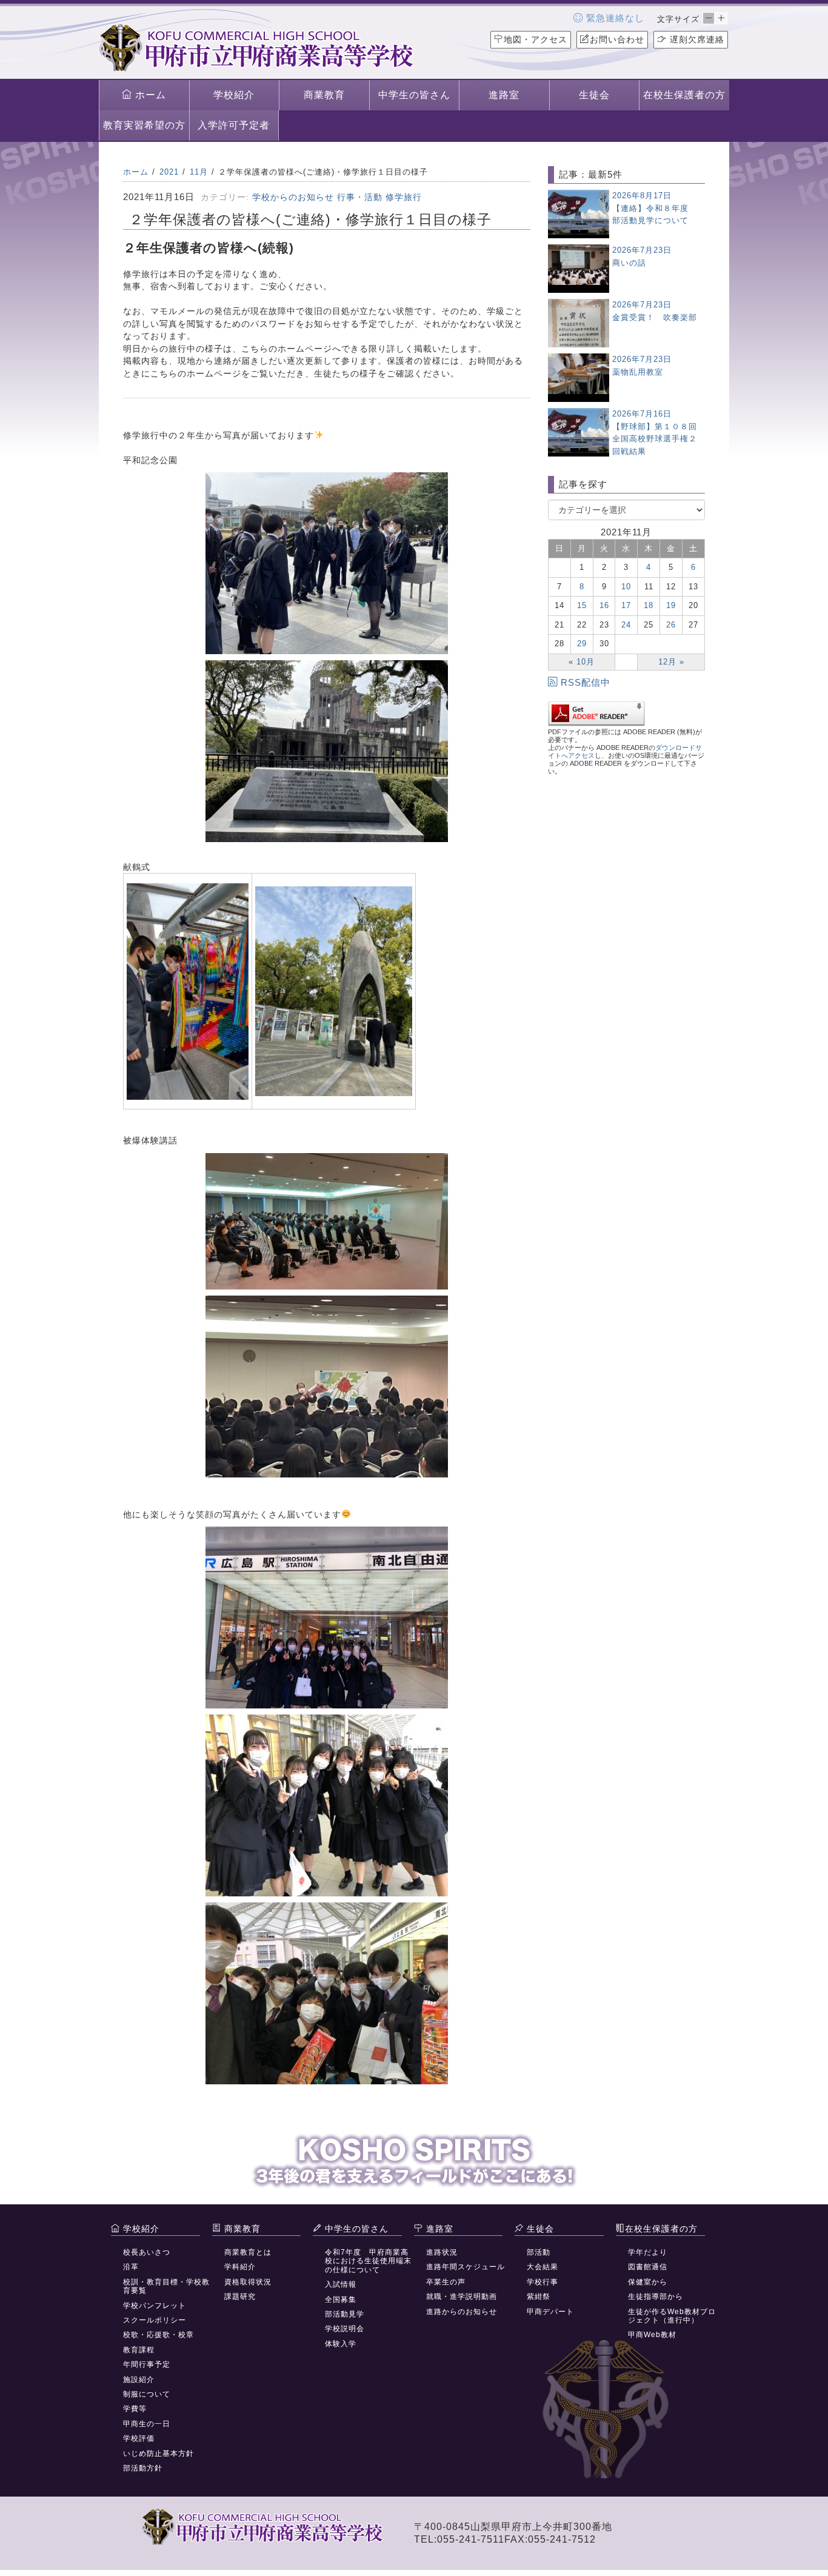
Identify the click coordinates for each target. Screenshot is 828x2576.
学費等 (135, 2409)
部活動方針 (143, 2468)
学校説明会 (345, 2329)
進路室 (504, 95)
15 (582, 605)
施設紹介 (139, 2380)
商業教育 (324, 95)
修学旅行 (404, 197)
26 (671, 625)
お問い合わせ (617, 39)
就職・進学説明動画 (462, 2297)
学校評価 (139, 2438)
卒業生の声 (446, 2282)
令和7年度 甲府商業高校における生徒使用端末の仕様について (368, 2261)
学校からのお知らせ (293, 197)
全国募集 (341, 2300)
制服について (147, 2394)
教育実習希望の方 (144, 125)
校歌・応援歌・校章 (159, 2335)
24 (626, 625)
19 (671, 605)
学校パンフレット (155, 2306)
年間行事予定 (147, 2364)
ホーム (149, 95)
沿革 (131, 2267)
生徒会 (594, 95)
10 (626, 587)
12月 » (671, 662)
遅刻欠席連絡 (696, 39)
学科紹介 (240, 2267)
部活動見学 (345, 2314)
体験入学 (341, 2344)
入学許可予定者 (234, 125)
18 (649, 605)
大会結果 (543, 2267)
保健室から (648, 2282)
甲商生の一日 (147, 2424)
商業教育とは (248, 2252)
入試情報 (341, 2284)
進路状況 (442, 2252)
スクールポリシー (155, 2320)
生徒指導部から (656, 2297)
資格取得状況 (248, 2282)
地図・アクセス (536, 39)
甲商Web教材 (652, 2335)
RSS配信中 (586, 682)
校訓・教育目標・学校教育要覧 (166, 2286)
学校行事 (543, 2282)
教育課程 (139, 2350)
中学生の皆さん (414, 95)
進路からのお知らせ (462, 2312)
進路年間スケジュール (466, 2267)
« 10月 (582, 662)
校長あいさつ (147, 2252)
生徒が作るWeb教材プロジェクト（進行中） (672, 2316)
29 (582, 644)
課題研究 (240, 2297)
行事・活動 (360, 197)
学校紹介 (234, 95)
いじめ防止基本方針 (159, 2454)
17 (626, 605)
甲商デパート (550, 2312)
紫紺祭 (539, 2297)
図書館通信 (648, 2267)
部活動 (539, 2252)
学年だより (648, 2252)
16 (604, 605)
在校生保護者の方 (684, 95)
